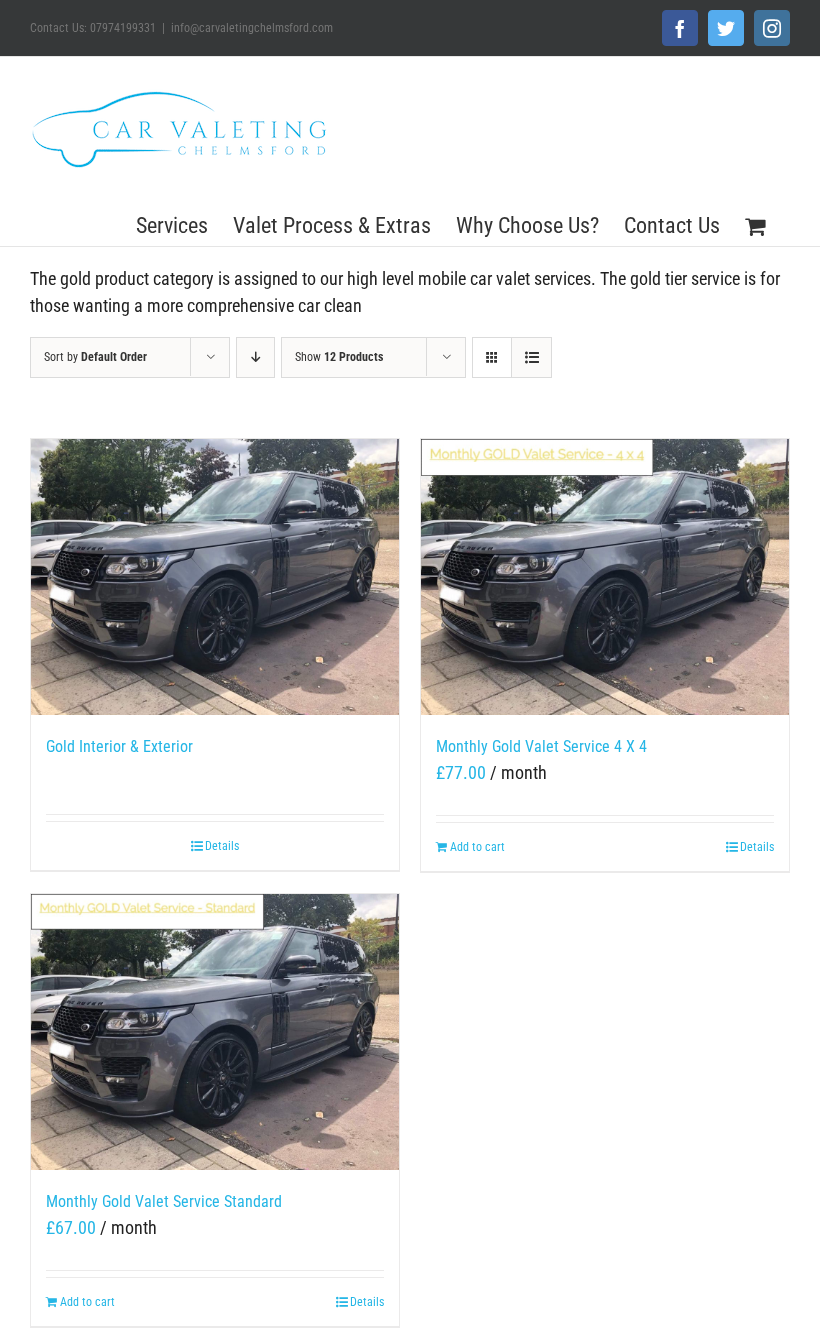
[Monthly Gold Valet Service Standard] (215, 1032)
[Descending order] (255, 357)
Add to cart (477, 847)
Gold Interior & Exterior (119, 746)
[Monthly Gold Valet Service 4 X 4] (605, 577)
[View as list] (531, 357)
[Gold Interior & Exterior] (215, 577)
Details (222, 846)
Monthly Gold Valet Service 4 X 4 (541, 746)
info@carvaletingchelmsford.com (252, 28)
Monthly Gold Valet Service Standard (164, 1201)
